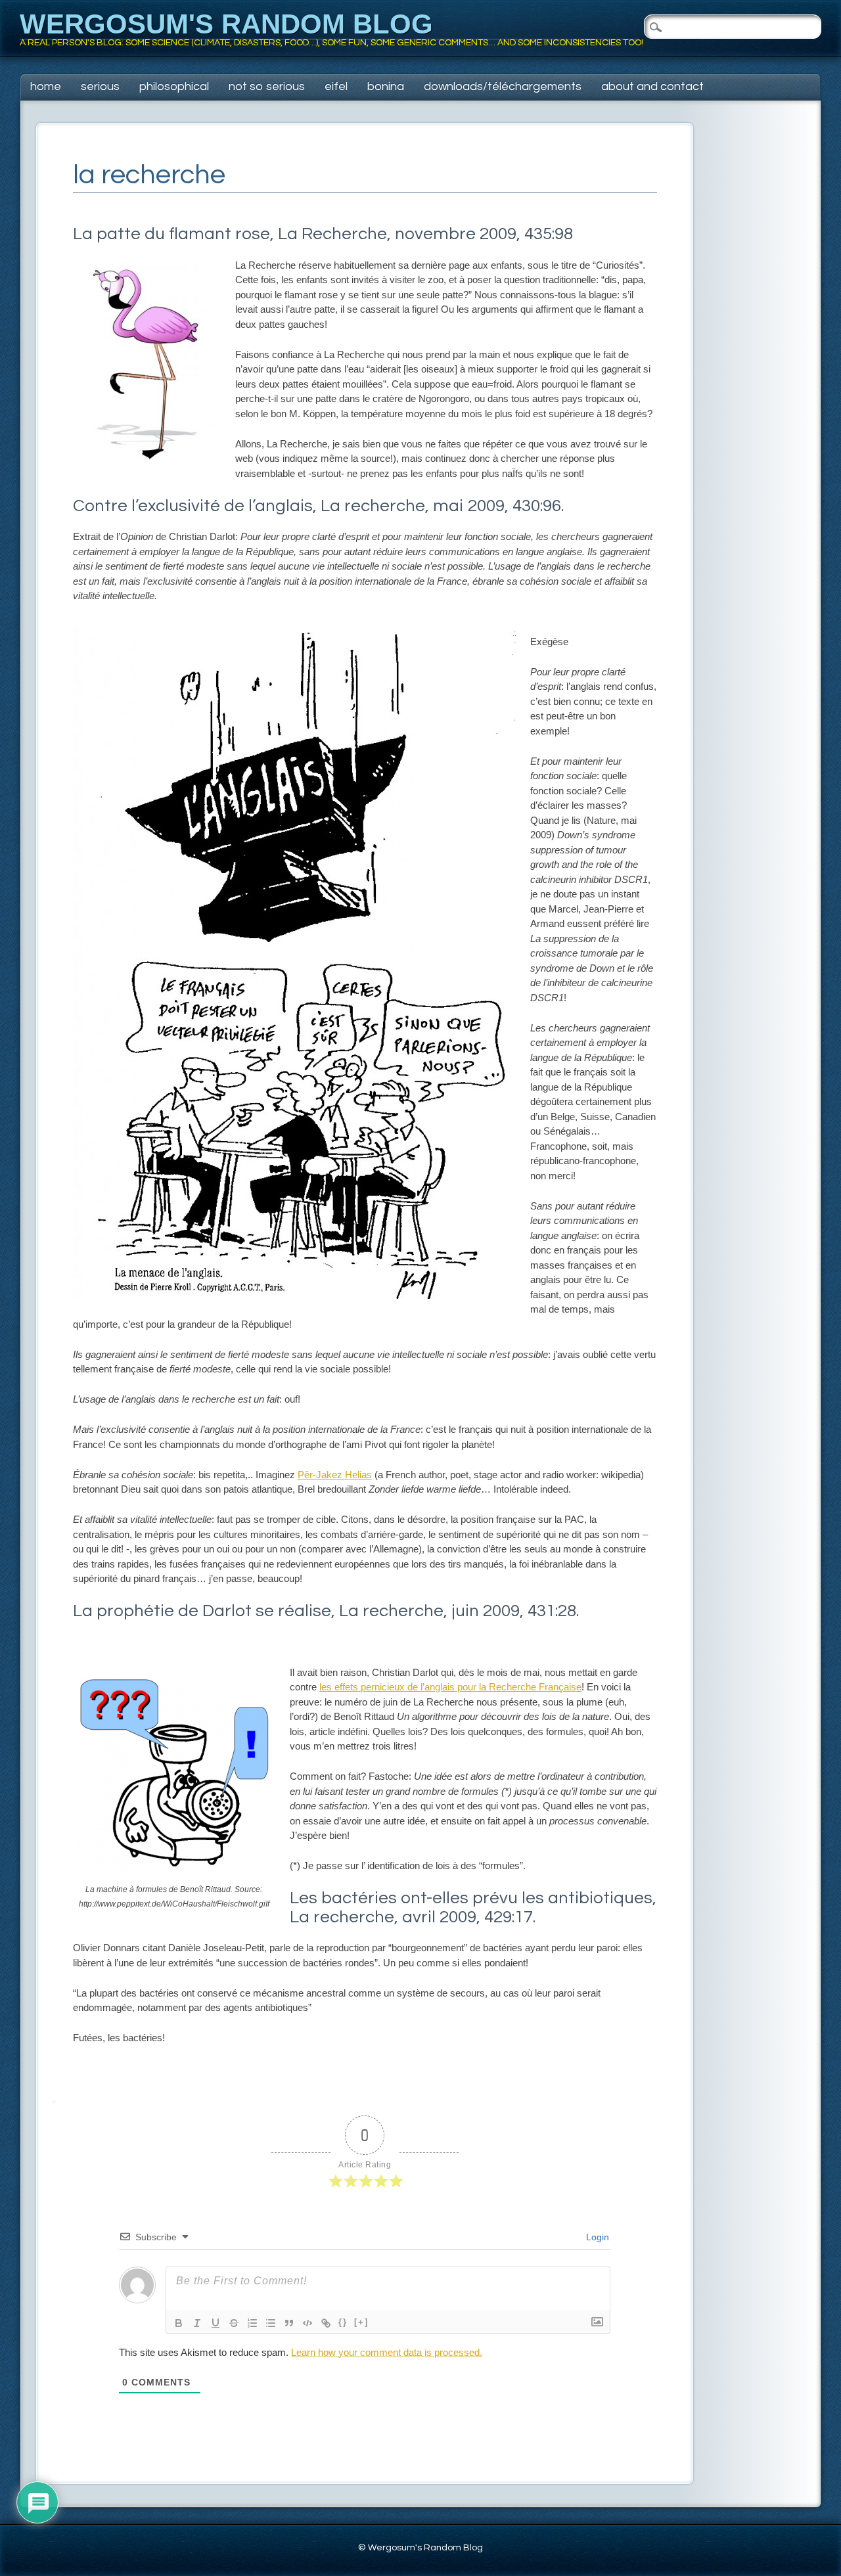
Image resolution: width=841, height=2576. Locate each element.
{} (343, 2322)
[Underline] (216, 2323)
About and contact (652, 86)
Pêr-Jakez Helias (335, 1475)
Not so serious (267, 86)
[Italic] (197, 2323)
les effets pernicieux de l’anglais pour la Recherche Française (450, 1687)
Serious (100, 86)
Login (596, 2237)
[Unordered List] (271, 2323)
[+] (361, 2322)
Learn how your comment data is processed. (387, 2352)
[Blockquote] (289, 2323)
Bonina (386, 86)
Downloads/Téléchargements (503, 86)
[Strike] (234, 2323)
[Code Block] (307, 2323)
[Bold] (179, 2323)
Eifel (336, 86)
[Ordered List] (252, 2323)
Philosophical (174, 86)
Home (46, 86)
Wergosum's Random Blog (226, 24)
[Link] (326, 2323)
